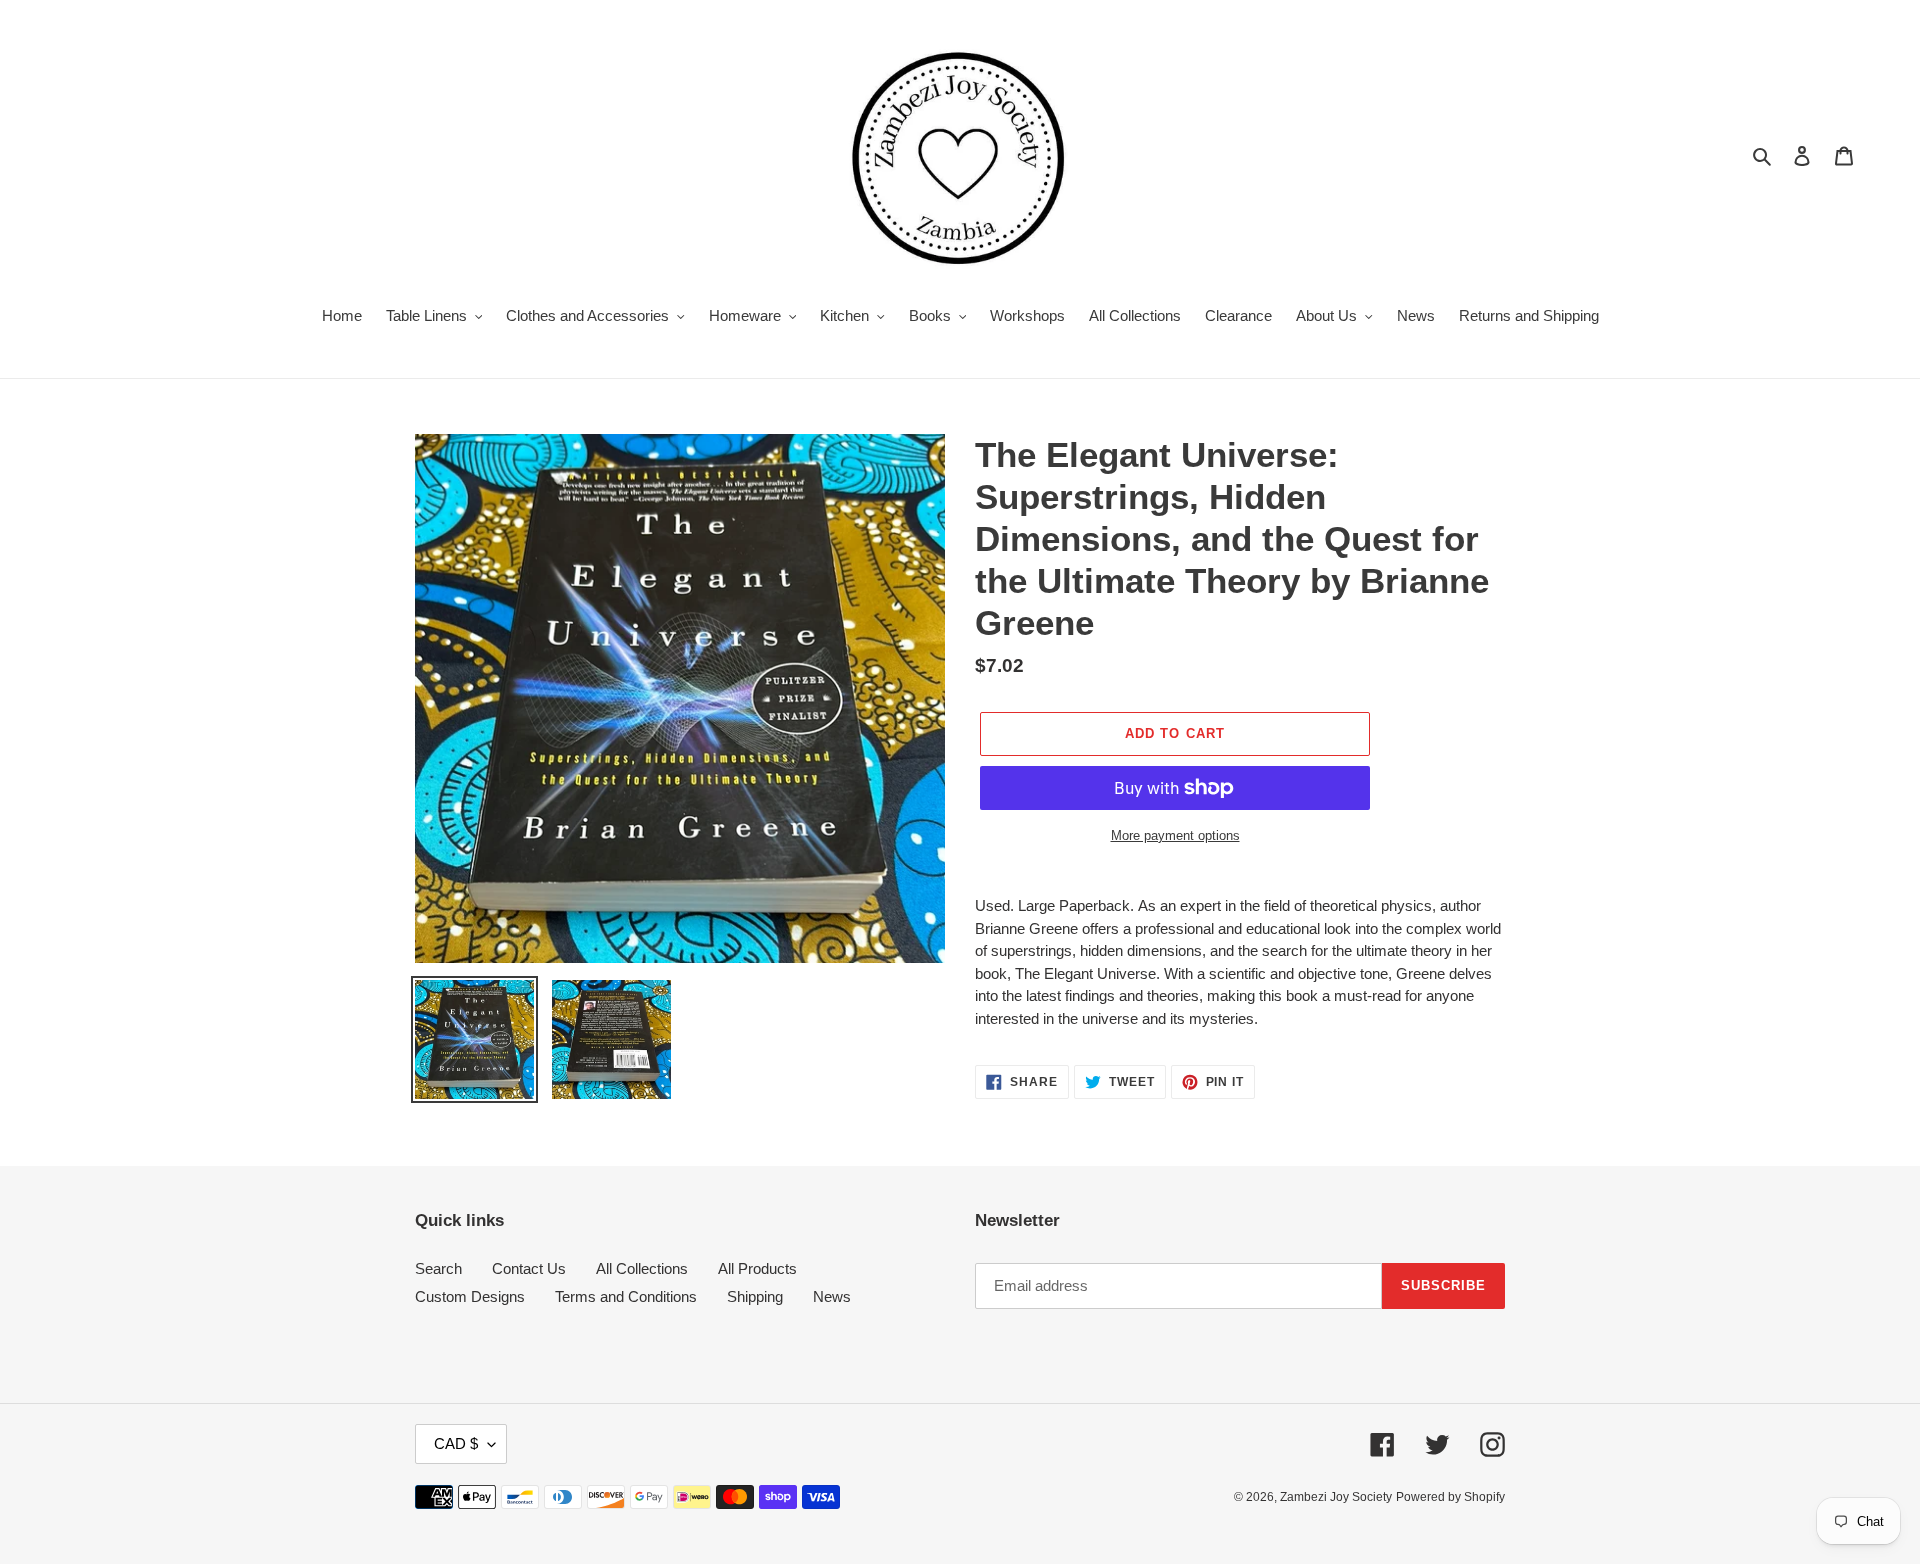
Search (438, 1268)
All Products (757, 1268)
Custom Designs (470, 1296)
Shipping (755, 1296)
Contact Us (529, 1268)
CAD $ (456, 1443)
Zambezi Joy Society (1336, 1497)
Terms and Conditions (626, 1296)
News (832, 1296)
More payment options (1175, 835)
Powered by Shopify (1450, 1497)
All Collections (642, 1268)
